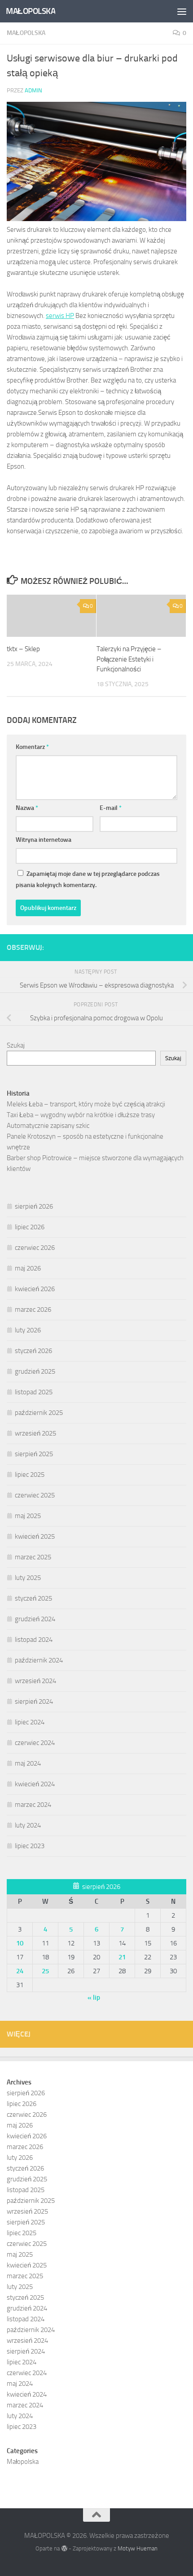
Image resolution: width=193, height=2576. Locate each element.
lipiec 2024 (30, 1722)
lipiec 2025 (30, 1475)
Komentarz (32, 747)
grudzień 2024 (35, 1619)
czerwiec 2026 (35, 1248)
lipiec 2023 (30, 1846)
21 (122, 1957)
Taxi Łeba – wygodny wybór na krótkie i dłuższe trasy (81, 1115)
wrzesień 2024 (35, 1681)
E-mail (111, 808)
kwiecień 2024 (35, 1784)
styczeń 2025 (33, 1598)
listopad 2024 (34, 1640)
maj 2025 (28, 1516)
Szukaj (16, 1045)
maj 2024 (28, 1763)
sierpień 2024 (34, 1701)
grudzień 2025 (35, 1371)
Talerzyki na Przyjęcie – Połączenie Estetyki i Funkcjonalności (129, 659)
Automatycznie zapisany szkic (48, 1126)
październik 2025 (39, 1413)
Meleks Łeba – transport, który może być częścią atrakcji (86, 1104)
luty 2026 (28, 1330)
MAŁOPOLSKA (31, 11)
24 (20, 1971)
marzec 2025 (33, 1557)
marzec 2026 (33, 1310)
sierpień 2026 (34, 1206)
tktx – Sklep (23, 649)
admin (33, 90)
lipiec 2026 (30, 1227)
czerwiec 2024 (35, 1743)
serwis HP (60, 316)
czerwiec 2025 (35, 1495)
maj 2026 (28, 1268)
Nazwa (27, 808)
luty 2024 (28, 1825)
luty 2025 (28, 1578)
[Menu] (182, 11)
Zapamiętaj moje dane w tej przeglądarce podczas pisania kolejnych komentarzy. (88, 879)
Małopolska (26, 33)
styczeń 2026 (33, 1351)
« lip (94, 1997)
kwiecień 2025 (35, 1536)
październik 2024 (39, 1660)
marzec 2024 (33, 1805)
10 (20, 1943)
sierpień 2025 (34, 1454)
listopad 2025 (34, 1392)
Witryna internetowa (44, 840)
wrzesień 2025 (35, 1433)
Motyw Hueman (138, 2548)
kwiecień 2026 (35, 1289)
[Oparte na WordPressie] (64, 2548)
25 (45, 1971)
